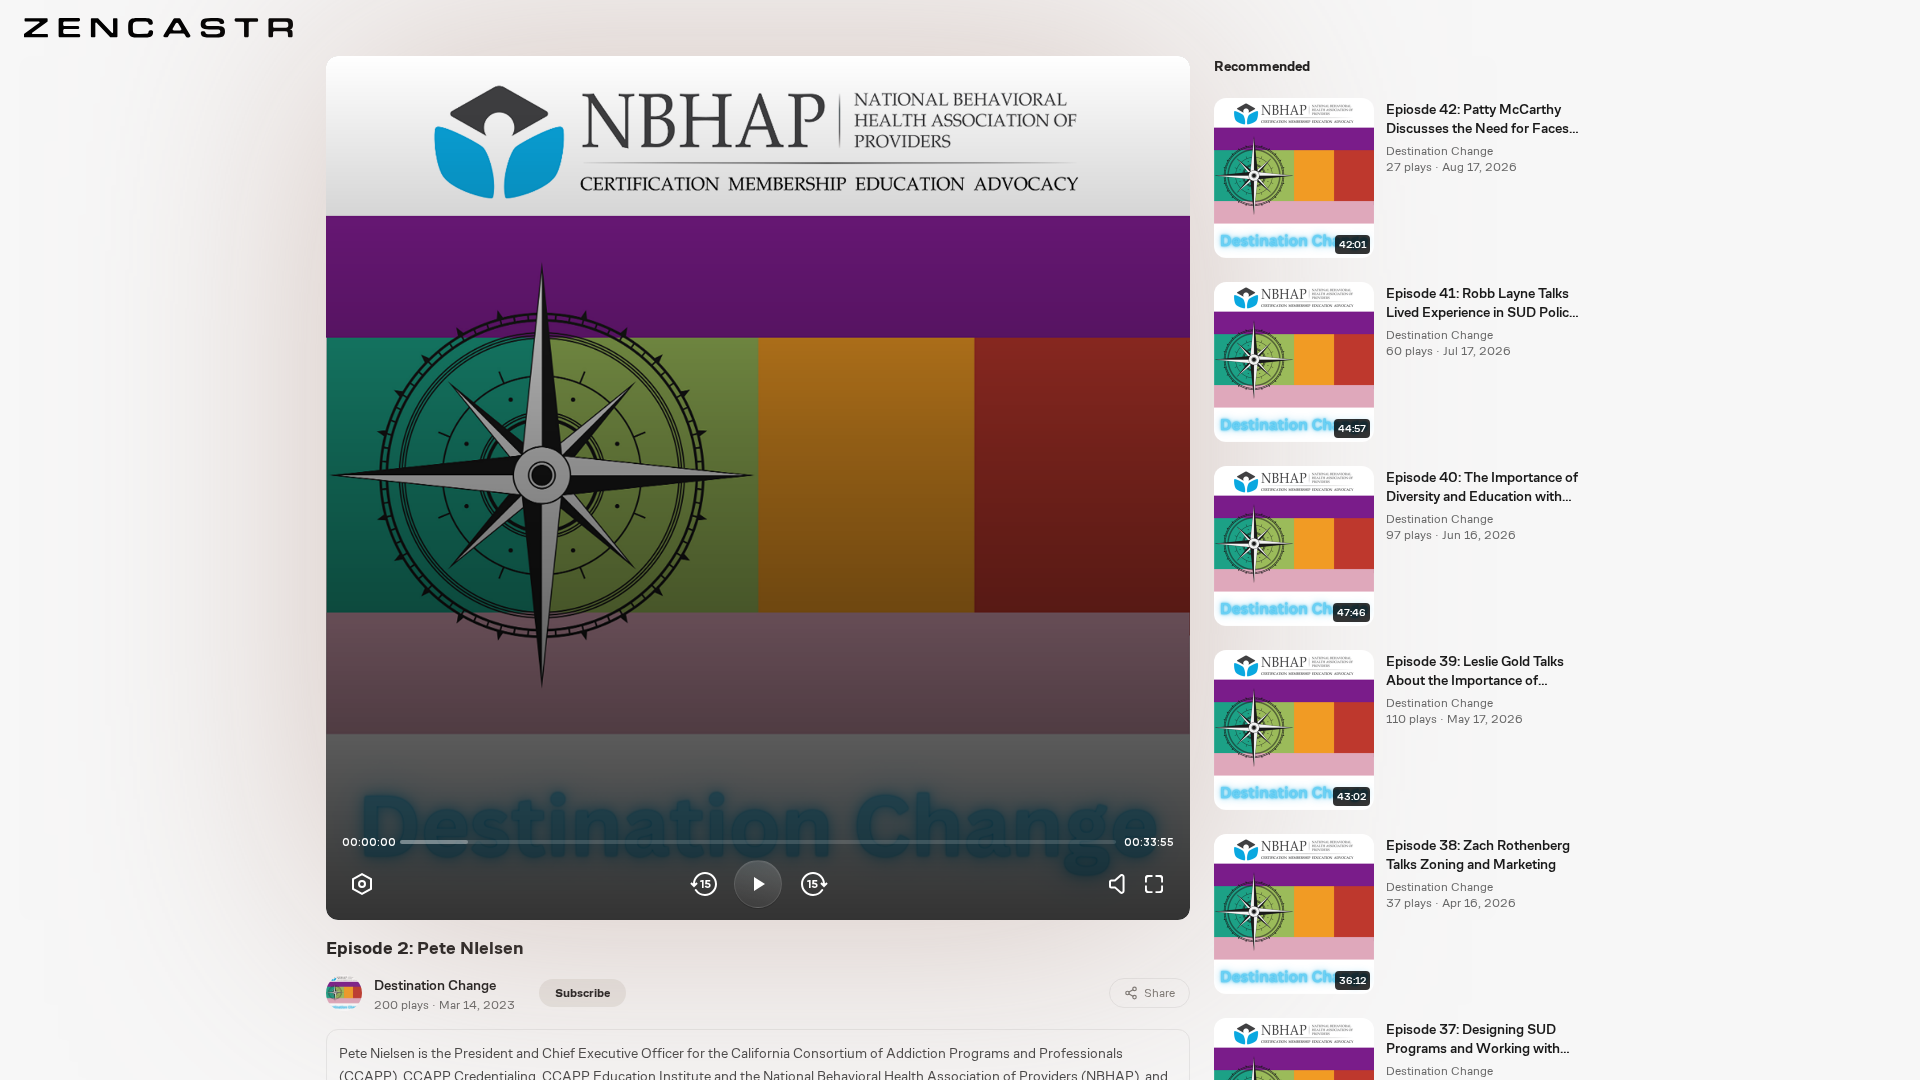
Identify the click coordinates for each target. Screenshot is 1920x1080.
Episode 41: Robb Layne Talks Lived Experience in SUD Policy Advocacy (1481, 304)
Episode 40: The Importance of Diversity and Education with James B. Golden (1482, 488)
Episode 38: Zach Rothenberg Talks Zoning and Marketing (1478, 854)
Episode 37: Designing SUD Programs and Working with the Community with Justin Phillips (1473, 1040)
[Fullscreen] (1154, 884)
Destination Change (435, 985)
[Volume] (1122, 884)
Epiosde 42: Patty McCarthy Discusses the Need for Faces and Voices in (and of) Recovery (1482, 120)
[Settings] (362, 884)
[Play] (758, 884)
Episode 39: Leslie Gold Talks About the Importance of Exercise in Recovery (1475, 672)
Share (1159, 993)
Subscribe (582, 993)
